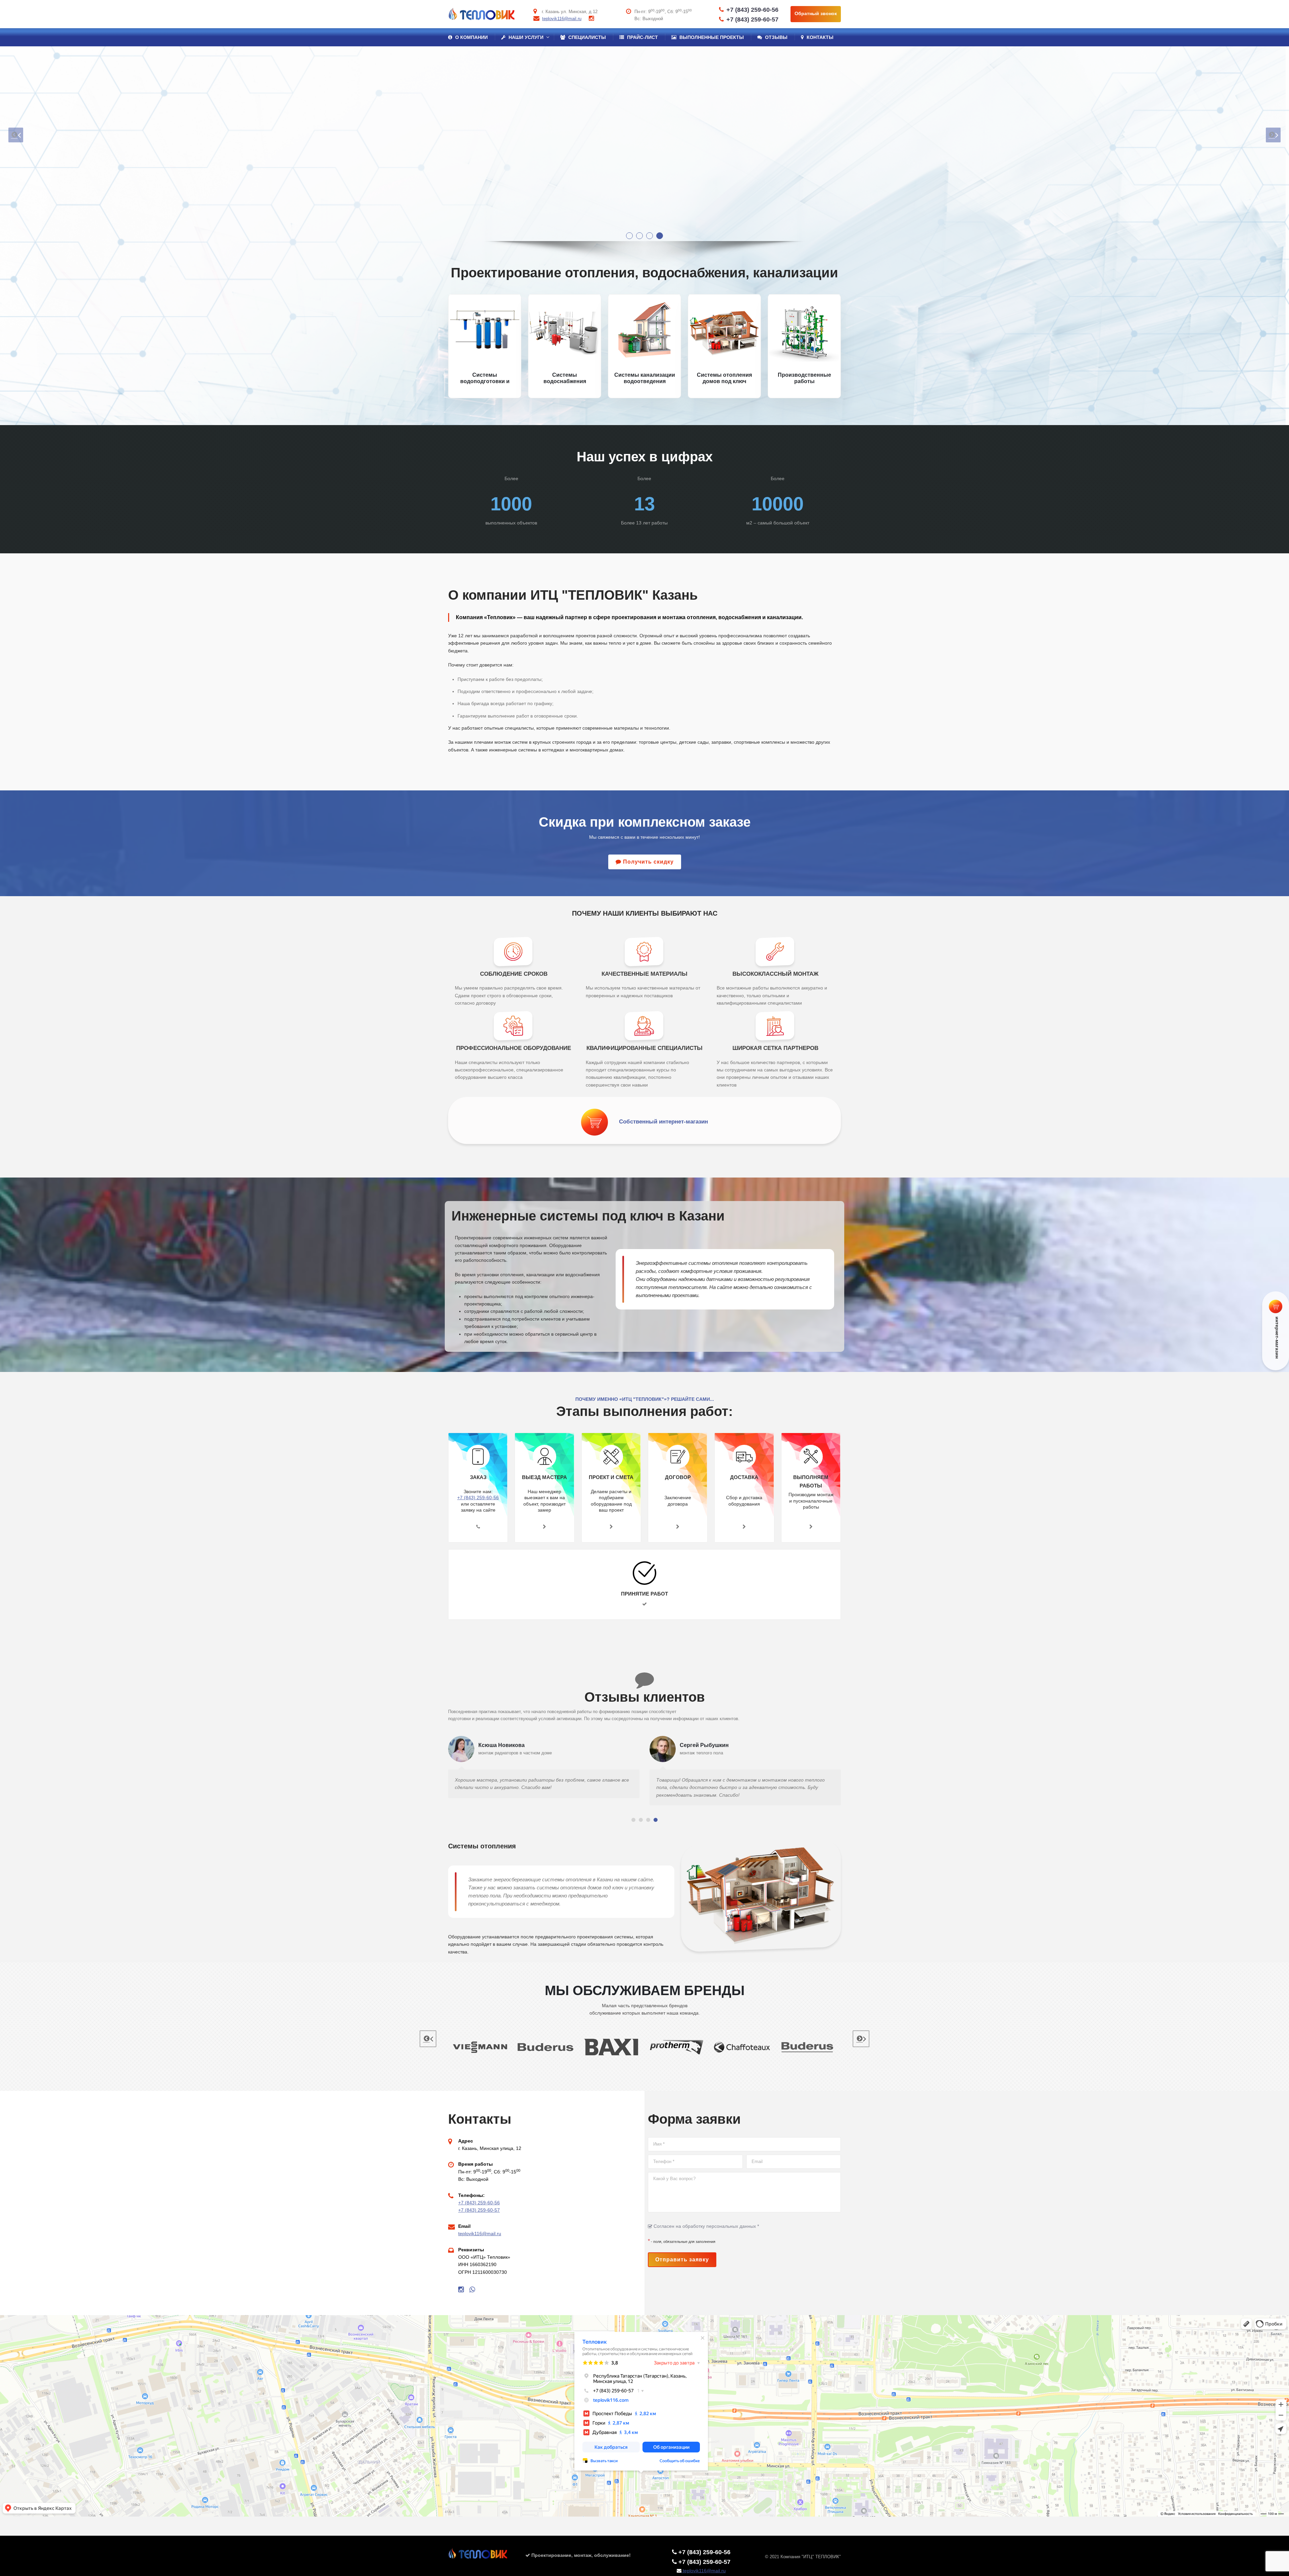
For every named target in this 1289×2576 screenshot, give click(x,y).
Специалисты (586, 37)
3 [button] (648, 234)
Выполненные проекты (711, 37)
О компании (471, 37)
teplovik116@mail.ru (562, 19)
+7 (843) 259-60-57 (752, 19)
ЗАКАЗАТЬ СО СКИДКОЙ (497, 179)
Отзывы (776, 37)
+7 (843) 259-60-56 (752, 10)
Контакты (819, 37)
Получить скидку (648, 862)
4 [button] (658, 234)
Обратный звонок (816, 13)
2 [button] (638, 234)
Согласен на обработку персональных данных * (706, 2226)
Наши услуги (525, 37)
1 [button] (628, 234)
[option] (644, 144)
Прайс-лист (642, 37)
